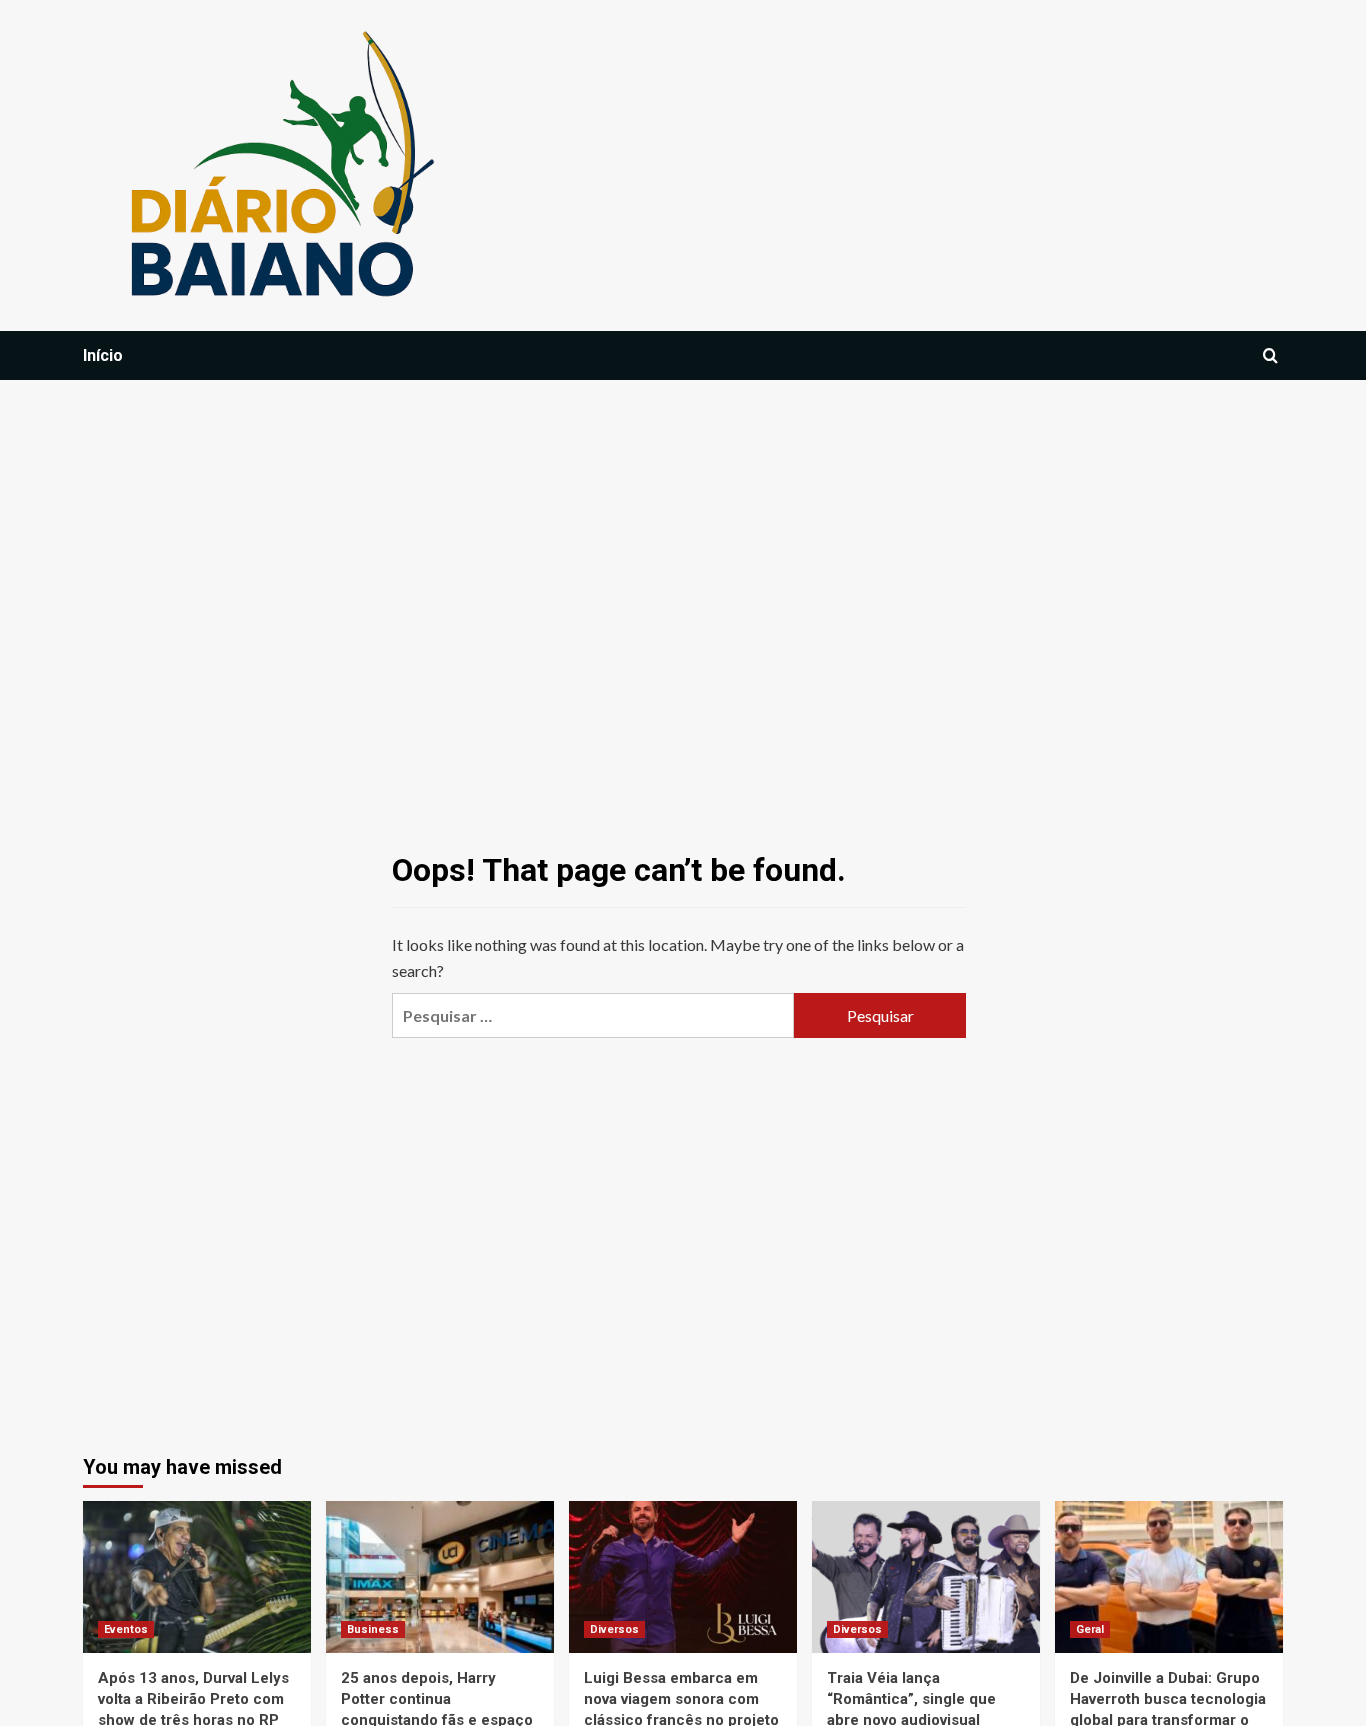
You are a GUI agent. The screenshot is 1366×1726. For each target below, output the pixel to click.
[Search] (1270, 356)
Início (103, 355)
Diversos (614, 1629)
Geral (1090, 1629)
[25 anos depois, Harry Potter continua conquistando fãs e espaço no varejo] (440, 1577)
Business (373, 1629)
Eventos (126, 1629)
